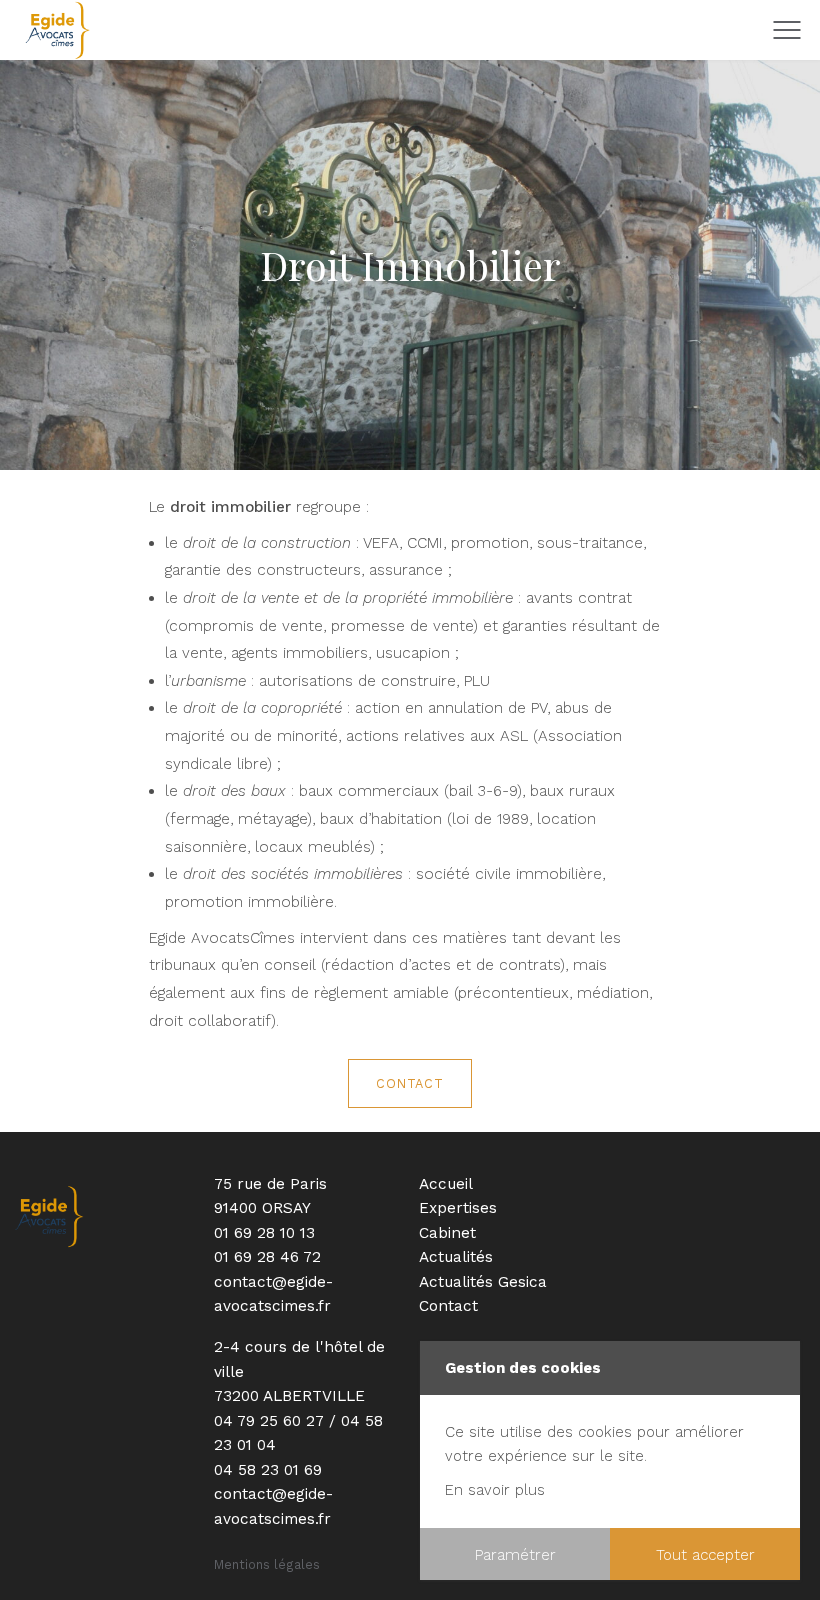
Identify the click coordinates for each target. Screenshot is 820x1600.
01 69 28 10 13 (264, 1233)
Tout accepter (705, 1555)
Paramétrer (515, 1555)
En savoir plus (495, 1490)
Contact (410, 1083)
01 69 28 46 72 (267, 1257)
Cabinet (447, 1233)
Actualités (456, 1257)
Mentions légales (267, 1564)
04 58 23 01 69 (268, 1470)
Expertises (458, 1208)
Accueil (446, 1184)
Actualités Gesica (483, 1282)
